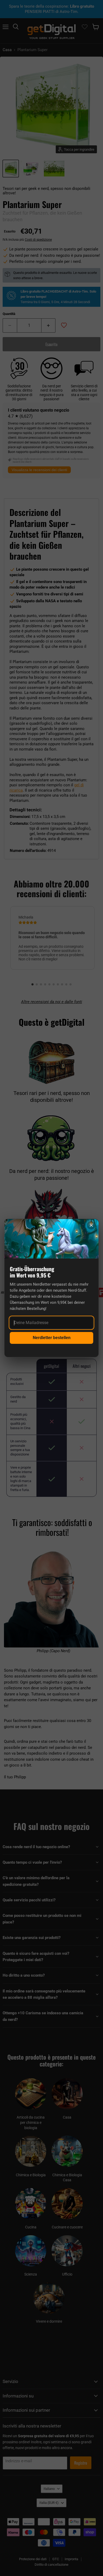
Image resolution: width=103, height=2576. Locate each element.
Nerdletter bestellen (52, 1338)
